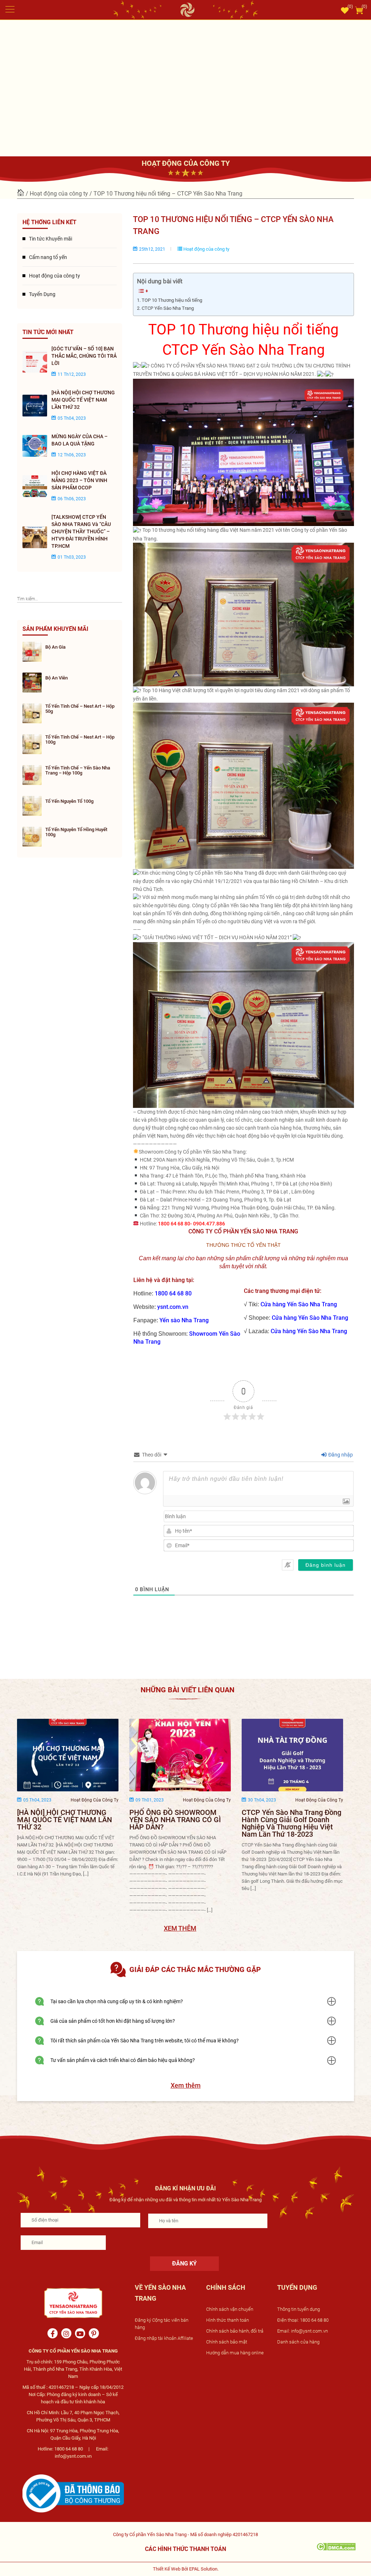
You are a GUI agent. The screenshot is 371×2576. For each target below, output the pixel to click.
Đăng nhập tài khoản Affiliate (164, 2338)
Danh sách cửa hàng (298, 2342)
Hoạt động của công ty (59, 194)
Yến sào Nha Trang (184, 1320)
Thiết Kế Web (167, 2569)
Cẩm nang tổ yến (48, 257)
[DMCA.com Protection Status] (336, 2546)
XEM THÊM (180, 1928)
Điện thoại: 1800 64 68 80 (303, 2320)
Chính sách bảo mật (227, 2342)
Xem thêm (186, 2085)
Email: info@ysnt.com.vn (303, 2331)
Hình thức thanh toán (228, 2320)
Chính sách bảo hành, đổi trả (235, 2331)
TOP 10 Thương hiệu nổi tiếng (172, 300)
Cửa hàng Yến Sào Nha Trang (299, 1304)
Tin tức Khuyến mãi (51, 239)
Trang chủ (21, 193)
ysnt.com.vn (173, 1307)
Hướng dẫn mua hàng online (235, 2353)
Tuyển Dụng (42, 294)
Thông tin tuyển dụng (299, 2309)
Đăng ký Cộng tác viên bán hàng (162, 2324)
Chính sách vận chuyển (230, 2309)
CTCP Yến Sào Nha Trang (168, 308)
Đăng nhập (340, 1455)
